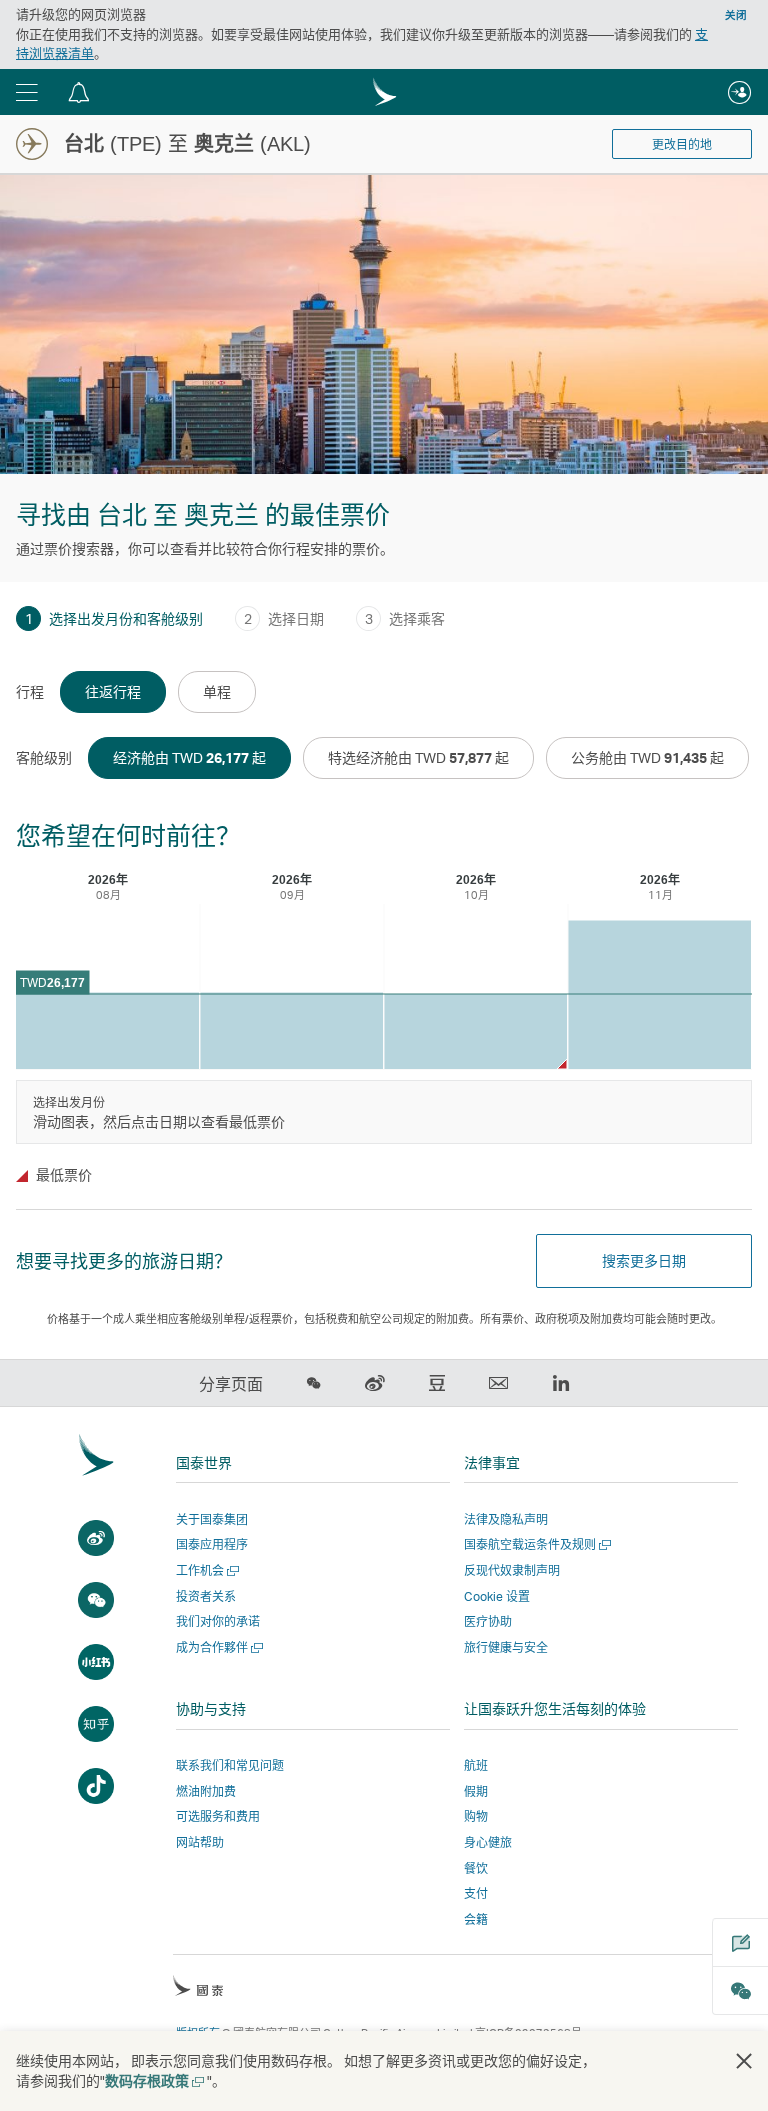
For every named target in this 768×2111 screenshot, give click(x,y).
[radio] (113, 692)
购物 (476, 1816)
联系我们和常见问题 (230, 1765)
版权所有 (198, 2033)
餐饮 (476, 1868)
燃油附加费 (206, 1791)
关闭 (736, 15)
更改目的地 (682, 145)
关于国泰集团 (212, 1519)
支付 (476, 1893)
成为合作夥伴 (217, 1647)
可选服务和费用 (218, 1816)
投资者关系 (206, 1596)
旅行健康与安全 (506, 1647)
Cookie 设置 (497, 1597)
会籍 (476, 1919)
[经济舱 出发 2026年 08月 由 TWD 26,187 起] (107, 1031)
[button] (27, 92)
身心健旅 (488, 1842)
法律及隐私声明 (506, 1519)
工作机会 (205, 1570)
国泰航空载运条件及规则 (535, 1544)
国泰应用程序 (212, 1544)
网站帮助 (200, 1842)
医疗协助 (488, 1621)
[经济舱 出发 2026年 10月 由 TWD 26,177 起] (475, 1031)
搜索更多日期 (644, 1260)
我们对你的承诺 (218, 1621)
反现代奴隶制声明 (512, 1570)
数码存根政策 (153, 2080)
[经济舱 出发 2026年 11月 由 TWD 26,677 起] (659, 995)
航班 (476, 1765)
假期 (476, 1791)
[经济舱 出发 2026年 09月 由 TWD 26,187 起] (291, 1031)
